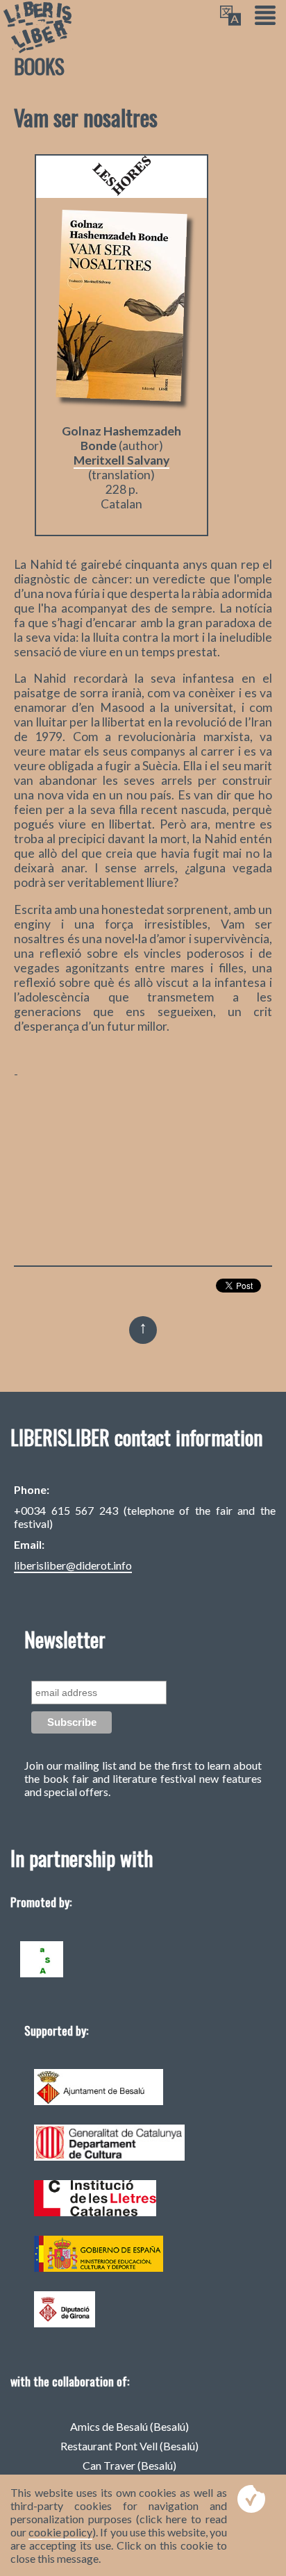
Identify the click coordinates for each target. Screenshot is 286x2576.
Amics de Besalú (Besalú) (129, 2426)
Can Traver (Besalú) (129, 2465)
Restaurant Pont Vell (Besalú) (129, 2446)
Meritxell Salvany (121, 460)
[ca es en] (230, 16)
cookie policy (60, 2532)
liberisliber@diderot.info (73, 1565)
